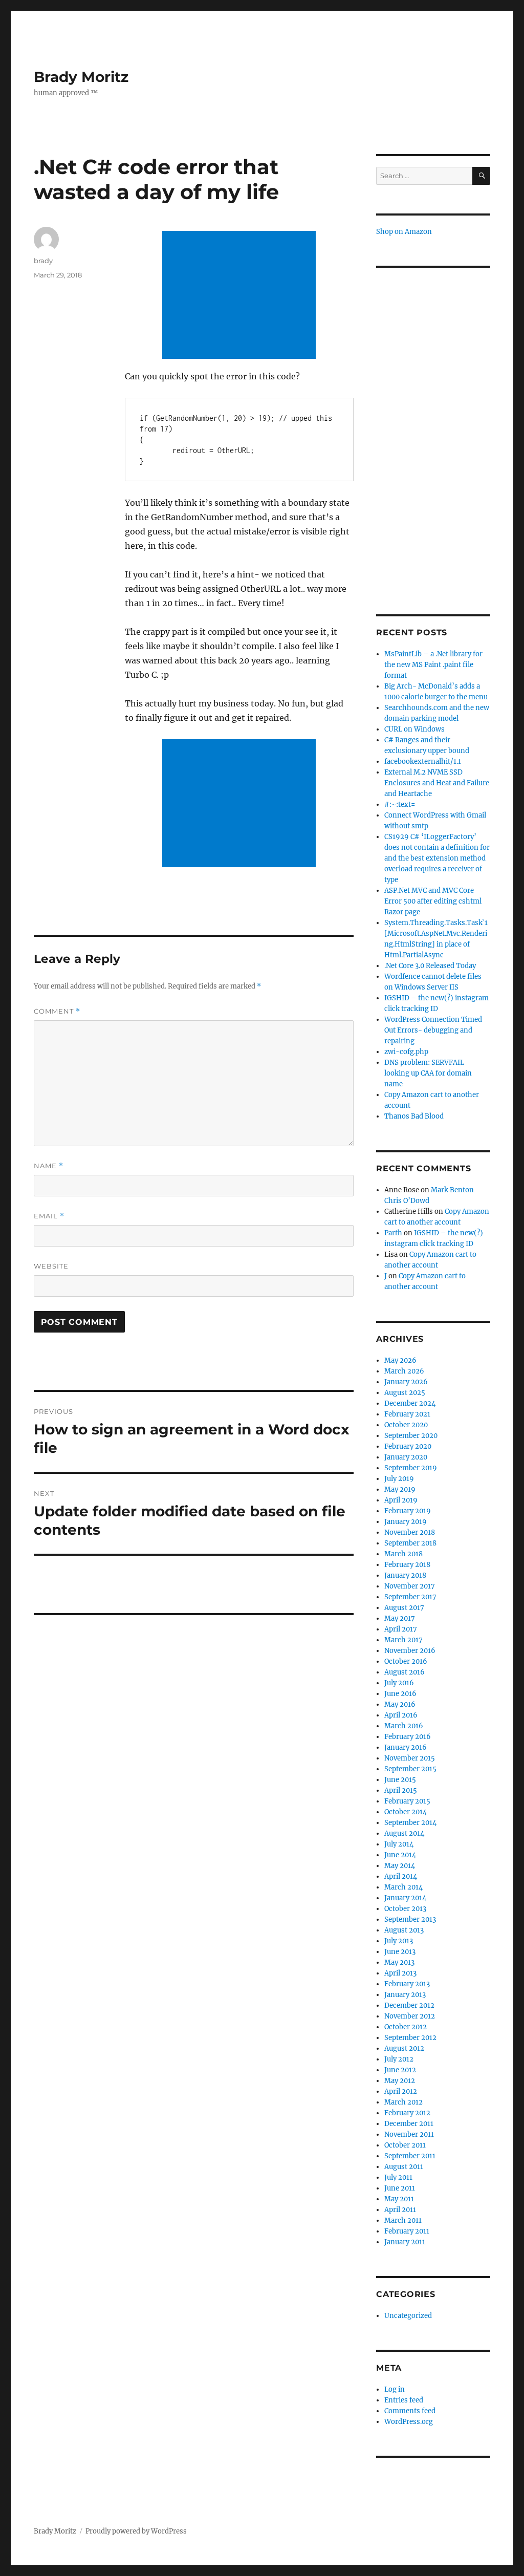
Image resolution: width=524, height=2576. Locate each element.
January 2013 (405, 1995)
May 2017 (400, 1618)
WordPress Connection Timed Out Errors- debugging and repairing (433, 1030)
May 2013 (399, 1962)
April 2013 (400, 1973)
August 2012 (404, 2048)
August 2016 (405, 1672)
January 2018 (405, 1575)
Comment (57, 1011)
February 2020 (408, 1446)
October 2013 (405, 1909)
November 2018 (410, 1532)
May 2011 (399, 2199)
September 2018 (410, 1543)
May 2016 (400, 1704)
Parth (393, 1233)
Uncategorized (408, 2316)
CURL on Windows (414, 729)
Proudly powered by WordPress (136, 2531)
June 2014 (400, 1855)
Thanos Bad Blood (414, 1116)
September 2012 (410, 2038)
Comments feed (410, 2411)
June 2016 (400, 1694)
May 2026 (400, 1360)
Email (49, 1216)
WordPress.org (409, 2422)
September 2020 (411, 1436)
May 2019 (400, 1489)
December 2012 (409, 2005)
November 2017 (410, 1586)
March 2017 (403, 1640)
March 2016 (404, 1726)
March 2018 (403, 1554)
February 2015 (407, 1801)
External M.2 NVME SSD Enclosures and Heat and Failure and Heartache (437, 783)
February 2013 (407, 1984)
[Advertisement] (241, 296)
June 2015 (400, 1780)
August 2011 (404, 2167)
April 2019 (401, 1500)
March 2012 (403, 2102)
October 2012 (406, 2027)
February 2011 (407, 2231)
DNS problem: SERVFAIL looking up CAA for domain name (428, 1073)
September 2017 (410, 1597)
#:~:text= (400, 804)
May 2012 (400, 2081)
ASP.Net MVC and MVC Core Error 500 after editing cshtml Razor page (433, 901)
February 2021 (407, 1414)
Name (49, 1166)
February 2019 (408, 1511)
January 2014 (405, 1898)
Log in (395, 2389)
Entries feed (404, 2400)
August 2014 (404, 1833)
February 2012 (407, 2113)
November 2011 (409, 2134)
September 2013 (410, 1919)
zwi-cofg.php (406, 1052)
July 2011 (398, 2177)
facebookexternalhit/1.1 (423, 761)
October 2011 (405, 2145)
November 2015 (410, 1758)
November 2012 (410, 2016)
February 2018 (407, 1565)
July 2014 (399, 1844)
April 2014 (401, 1876)
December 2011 (409, 2124)
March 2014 (403, 1887)
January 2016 (406, 1747)
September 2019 (411, 1468)
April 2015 (401, 1790)
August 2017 (404, 1608)
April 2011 (400, 2210)
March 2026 (404, 1371)
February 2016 (408, 1737)
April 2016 (401, 1715)
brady (43, 261)
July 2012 (399, 2059)
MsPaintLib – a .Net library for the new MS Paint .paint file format (433, 665)
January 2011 (405, 2242)
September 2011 (410, 2156)
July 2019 (399, 1479)
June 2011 (400, 2188)
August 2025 (405, 1393)
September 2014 (410, 1823)
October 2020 (406, 1425)
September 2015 (410, 1769)
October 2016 (406, 1661)
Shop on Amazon (404, 232)
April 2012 (401, 2091)
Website (51, 1266)
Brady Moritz (81, 77)
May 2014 (400, 1866)
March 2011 (403, 2220)
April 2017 (401, 1629)
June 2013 (400, 1952)
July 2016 (399, 1683)
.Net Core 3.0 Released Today (430, 966)
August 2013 (404, 1930)
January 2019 (406, 1522)
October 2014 (406, 1812)
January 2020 (406, 1457)
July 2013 (399, 1941)
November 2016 (410, 1651)
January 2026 (406, 1382)
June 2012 (400, 2070)
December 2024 (410, 1403)
